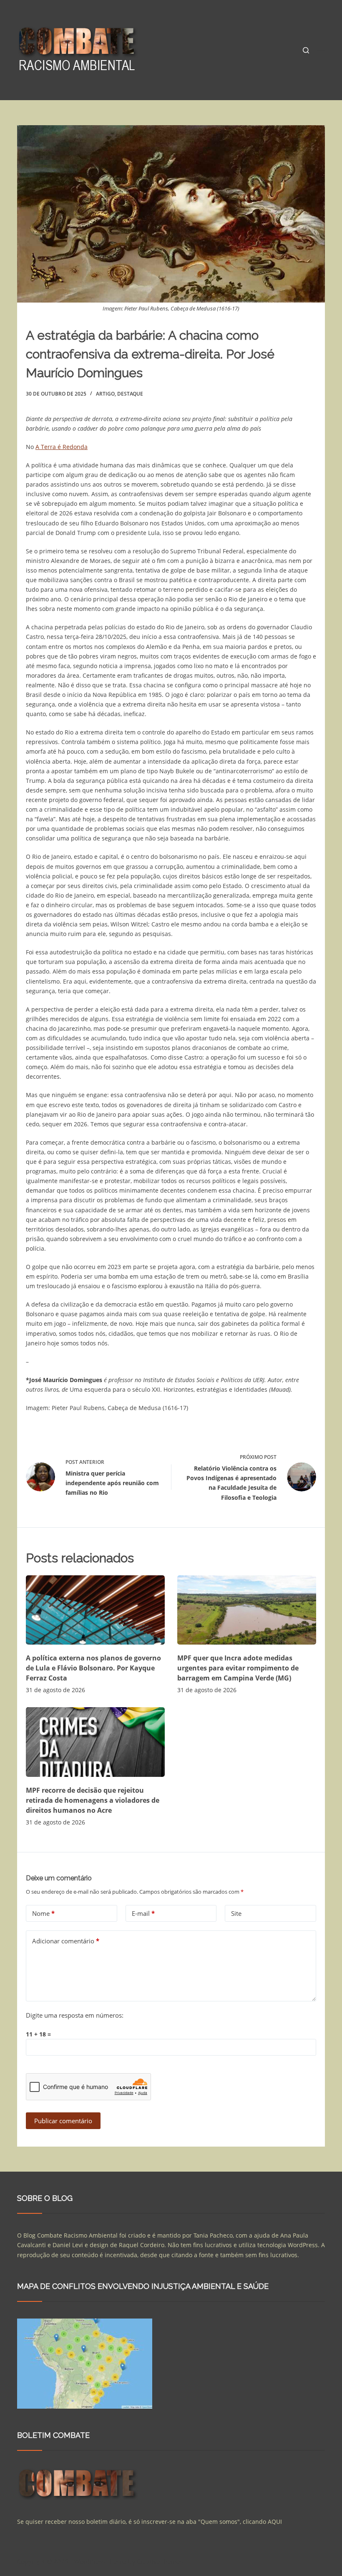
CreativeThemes (160, 2561)
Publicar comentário (63, 2121)
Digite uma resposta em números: (75, 2015)
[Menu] (321, 50)
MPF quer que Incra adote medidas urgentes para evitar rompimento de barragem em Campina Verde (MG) (238, 1668)
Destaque (130, 394)
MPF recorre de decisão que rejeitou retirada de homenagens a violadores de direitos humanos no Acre (93, 1800)
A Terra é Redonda (62, 447)
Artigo (105, 394)
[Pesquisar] (306, 50)
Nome (43, 1913)
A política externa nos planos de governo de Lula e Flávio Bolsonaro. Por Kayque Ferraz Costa (93, 1668)
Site (236, 1913)
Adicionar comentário (66, 1941)
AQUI (275, 2522)
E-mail (143, 1913)
